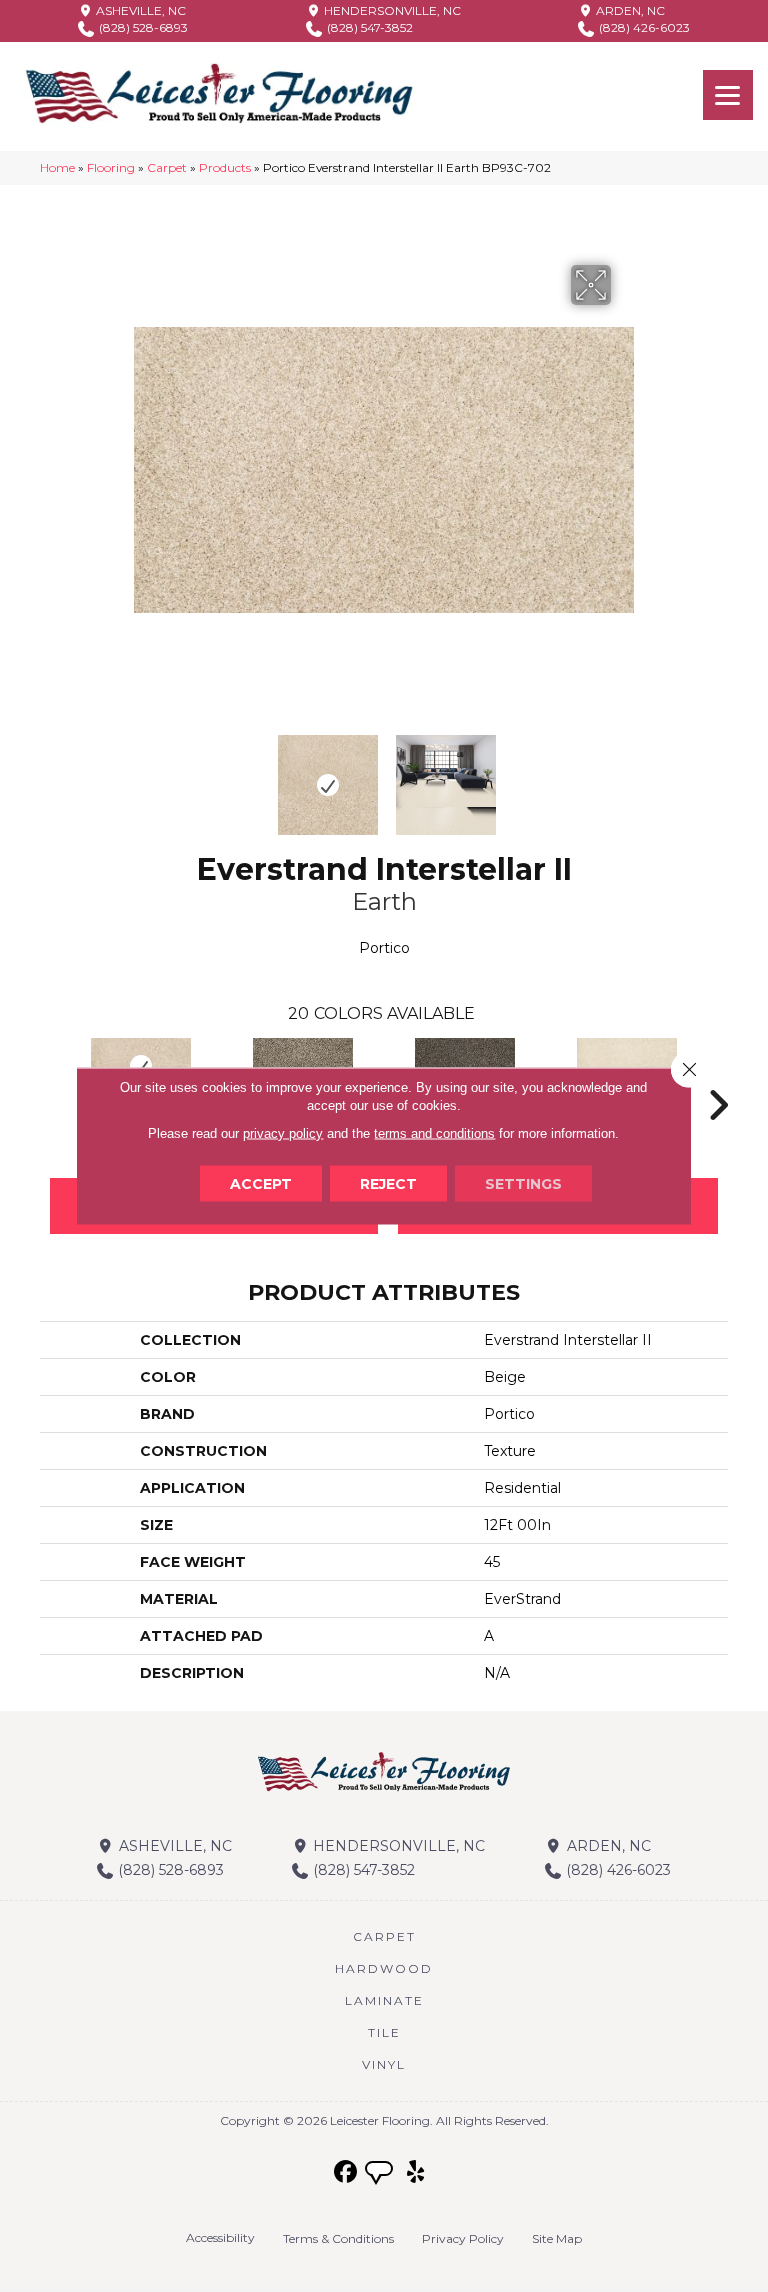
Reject (388, 1184)
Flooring (111, 167)
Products (225, 167)
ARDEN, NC (629, 10)
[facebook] (346, 2172)
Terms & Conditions (338, 2238)
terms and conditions (434, 1133)
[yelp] (416, 2172)
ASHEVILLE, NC (139, 10)
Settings (523, 1184)
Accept (261, 1184)
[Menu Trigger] (728, 95)
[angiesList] (381, 2175)
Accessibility (220, 2237)
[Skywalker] (627, 1066)
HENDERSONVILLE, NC (391, 10)
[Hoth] (465, 1066)
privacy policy (283, 1133)
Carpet (167, 167)
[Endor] (303, 1066)
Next (624, 775)
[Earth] (141, 1066)
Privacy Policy (463, 2238)
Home (57, 167)
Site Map (557, 2238)
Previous (144, 775)
